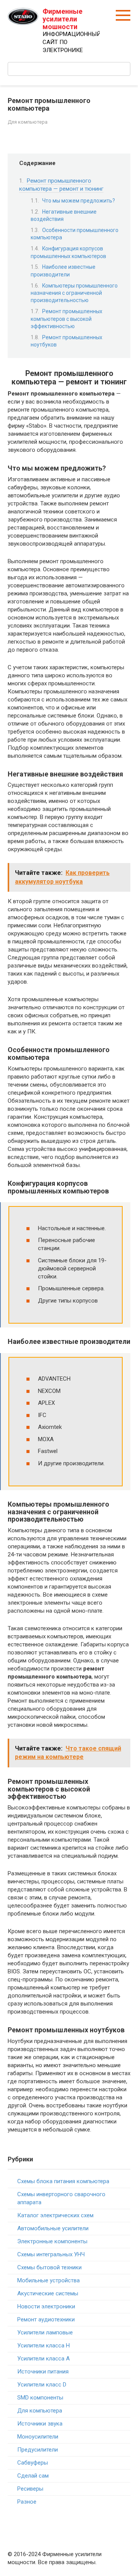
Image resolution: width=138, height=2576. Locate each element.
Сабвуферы (33, 2463)
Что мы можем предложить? (79, 201)
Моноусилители (38, 2437)
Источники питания (43, 2372)
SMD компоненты (40, 2398)
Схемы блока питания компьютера (63, 2181)
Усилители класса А (44, 2359)
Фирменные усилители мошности (62, 19)
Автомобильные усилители (53, 2228)
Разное (27, 2502)
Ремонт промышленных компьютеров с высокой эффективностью (67, 319)
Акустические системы (48, 2293)
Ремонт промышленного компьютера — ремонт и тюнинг (61, 185)
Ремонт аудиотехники (46, 2319)
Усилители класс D (42, 2385)
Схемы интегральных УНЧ (51, 2254)
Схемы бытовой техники (49, 2267)
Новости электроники (46, 2306)
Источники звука (40, 2424)
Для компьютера (28, 122)
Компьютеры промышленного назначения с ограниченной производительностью (74, 293)
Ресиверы (30, 2489)
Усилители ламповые (45, 2332)
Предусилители (38, 2450)
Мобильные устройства (48, 2280)
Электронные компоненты (52, 2241)
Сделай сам (33, 2476)
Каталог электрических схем (55, 2215)
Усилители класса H (44, 2346)
